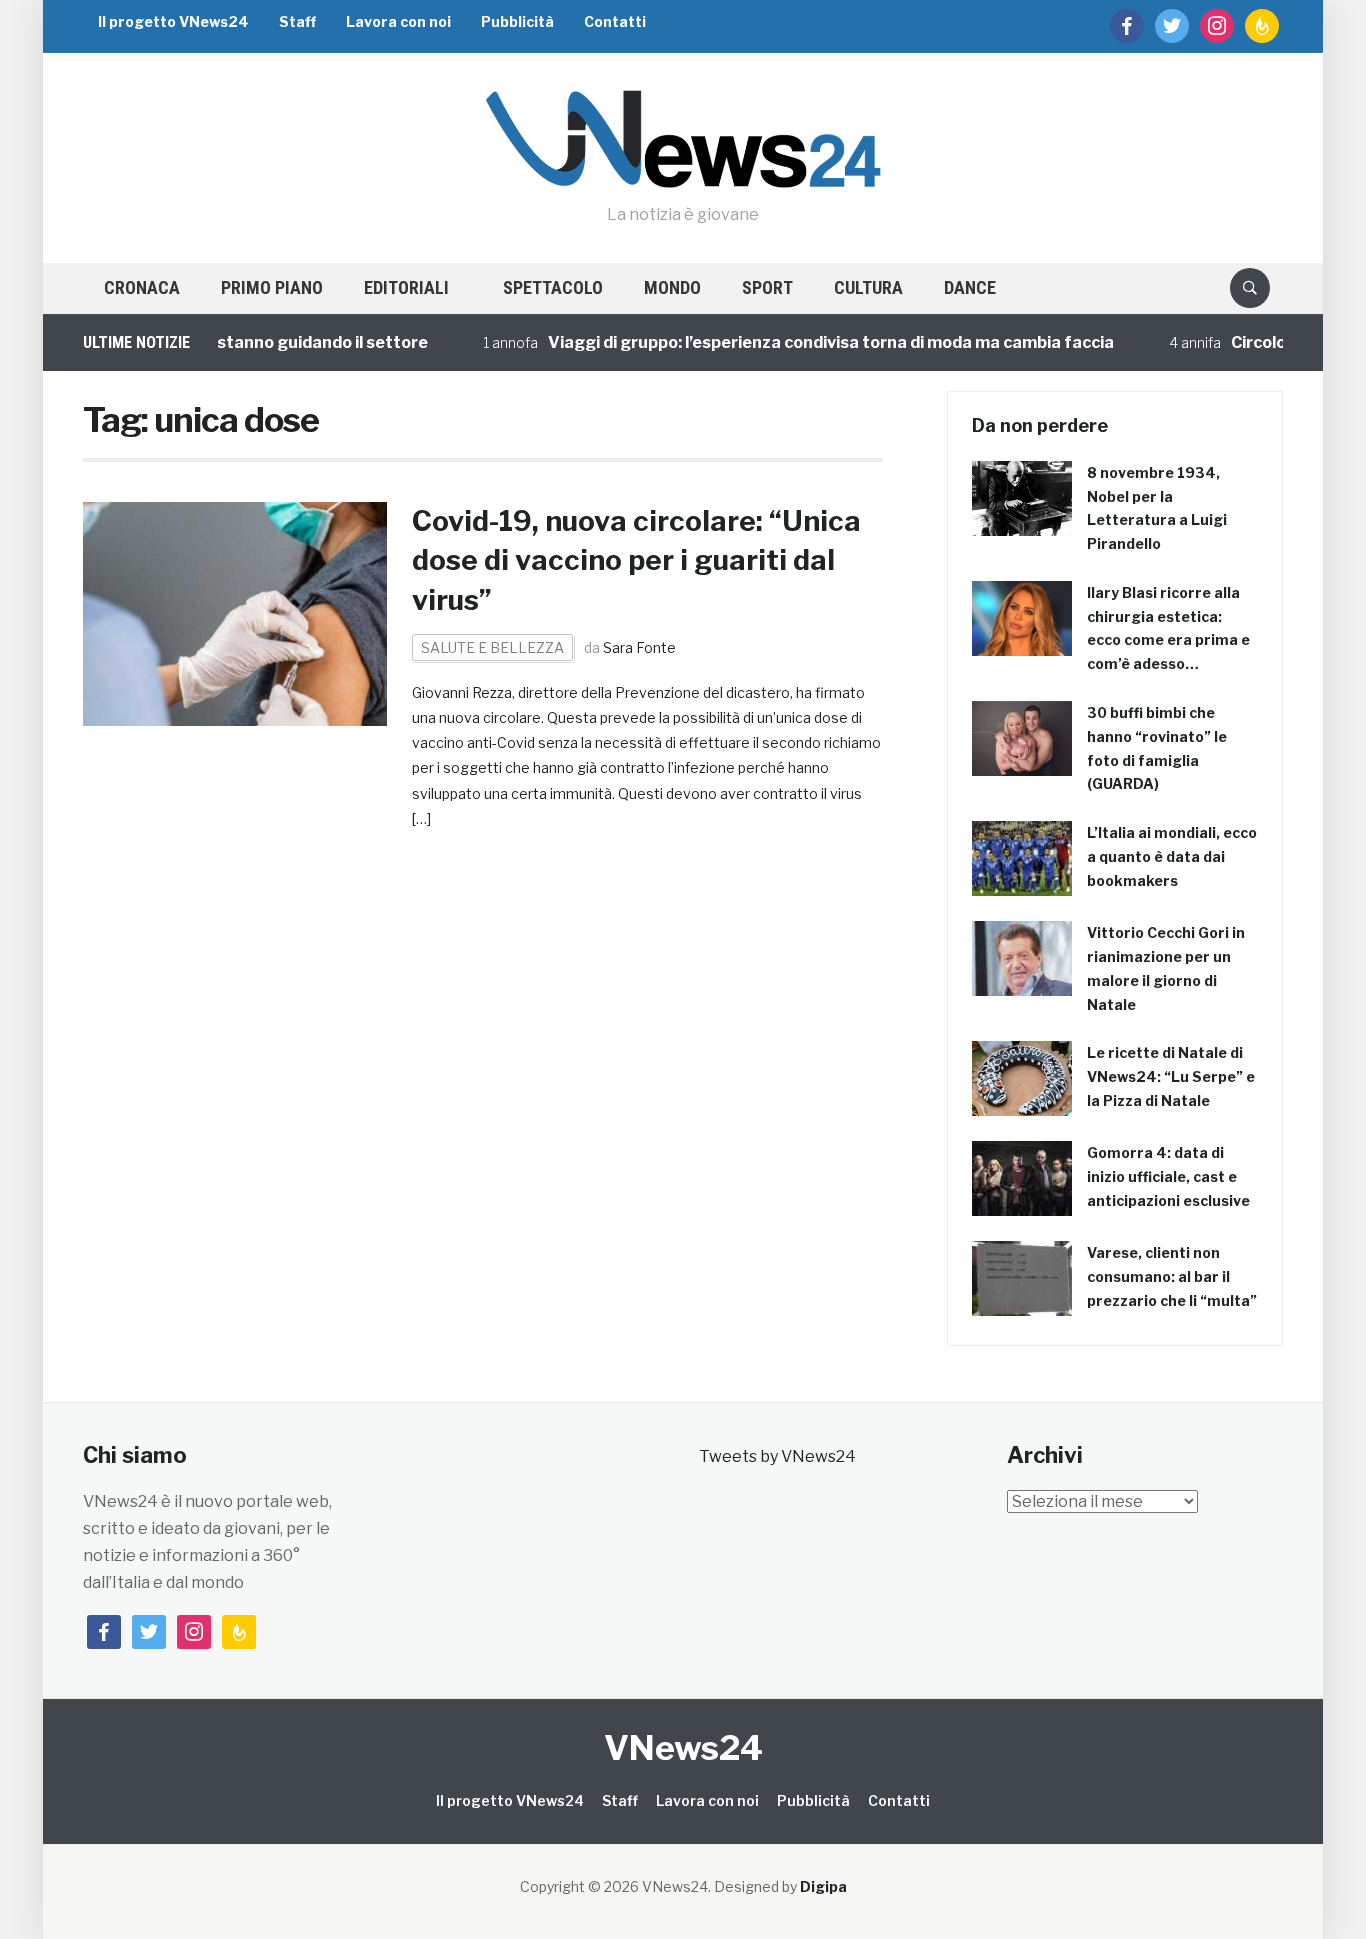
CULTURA (868, 287)
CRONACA (142, 287)
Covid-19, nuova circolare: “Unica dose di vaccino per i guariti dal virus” (636, 560)
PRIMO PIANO (272, 287)
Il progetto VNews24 (173, 21)
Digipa (823, 1886)
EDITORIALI (406, 287)
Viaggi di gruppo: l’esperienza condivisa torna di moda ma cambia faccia (806, 342)
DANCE (970, 287)
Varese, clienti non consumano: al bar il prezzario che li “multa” (1172, 1276)
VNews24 (683, 1747)
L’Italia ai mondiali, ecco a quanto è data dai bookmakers (1172, 856)
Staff (297, 21)
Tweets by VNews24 (777, 1456)
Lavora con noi (398, 21)
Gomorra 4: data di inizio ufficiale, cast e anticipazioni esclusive (1168, 1176)
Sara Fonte (639, 647)
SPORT (767, 287)
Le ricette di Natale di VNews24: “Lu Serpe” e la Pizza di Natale (1171, 1076)
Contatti (615, 21)
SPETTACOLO (553, 287)
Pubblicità (517, 21)
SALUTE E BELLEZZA (492, 647)
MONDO (672, 287)
